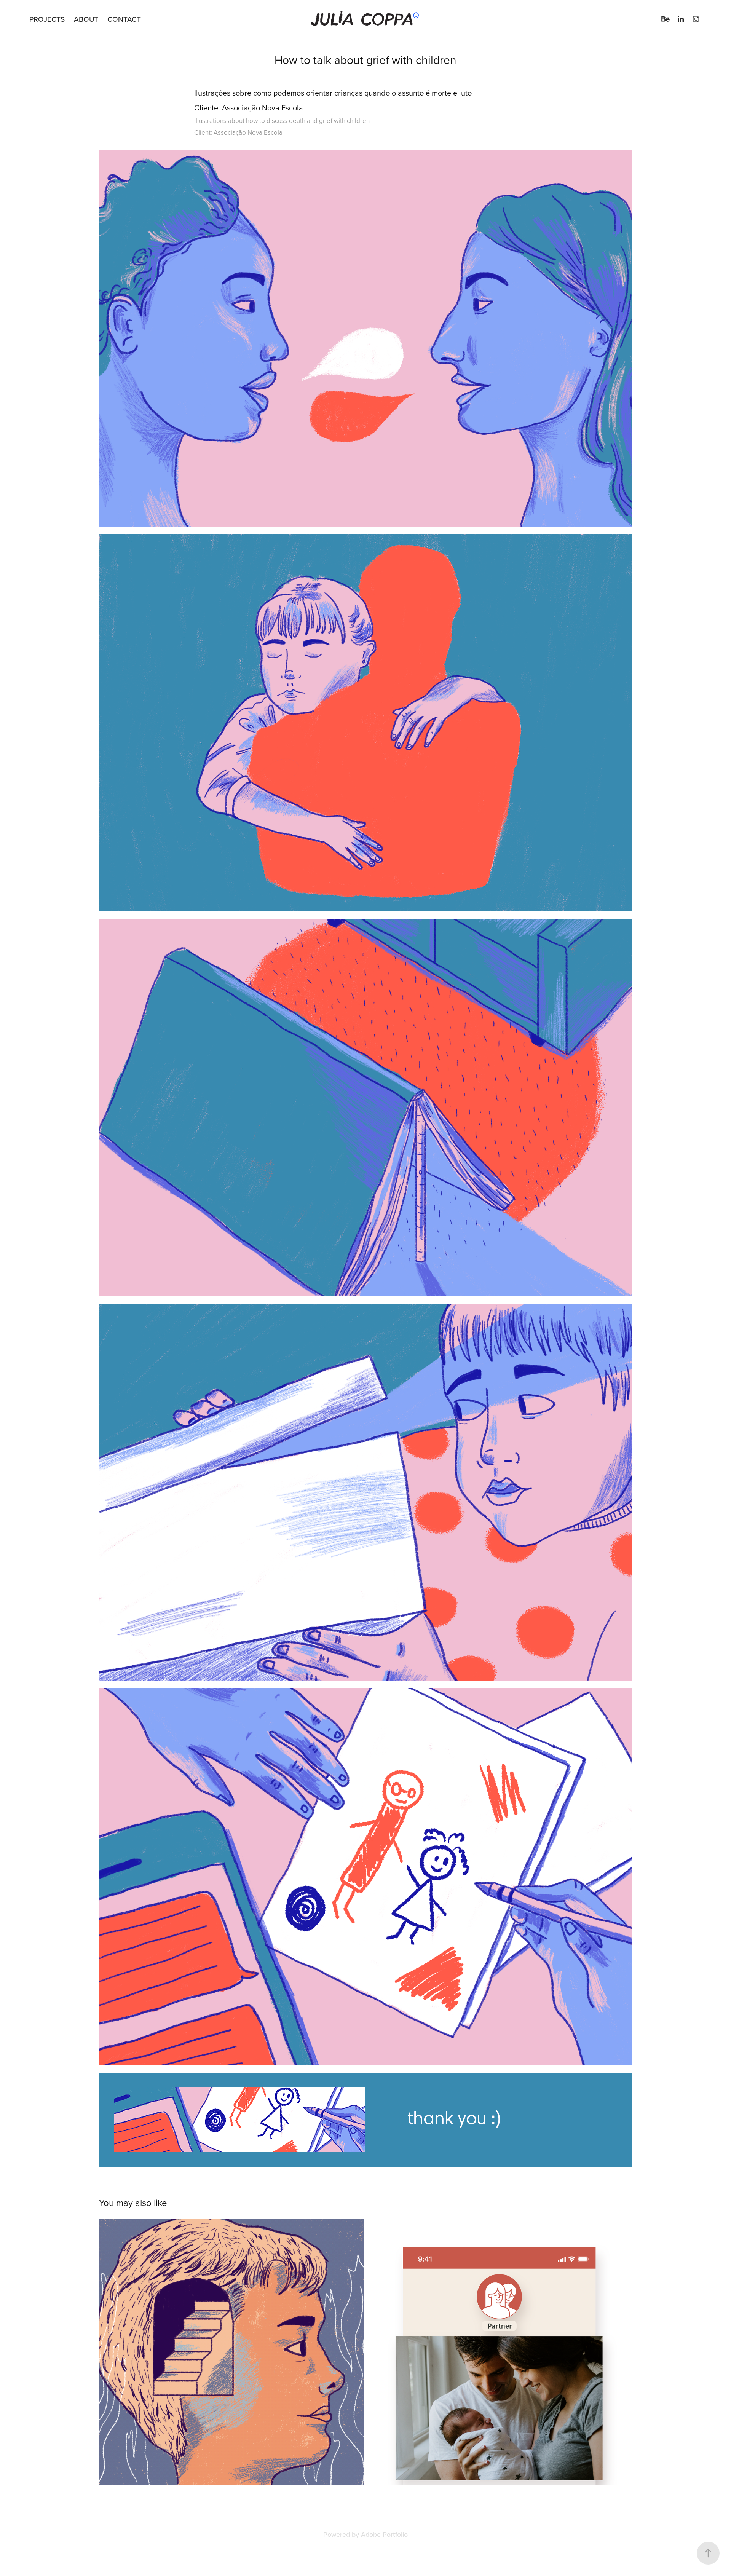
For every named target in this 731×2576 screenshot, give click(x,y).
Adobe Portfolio (384, 2534)
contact (124, 19)
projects (47, 19)
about (86, 19)
